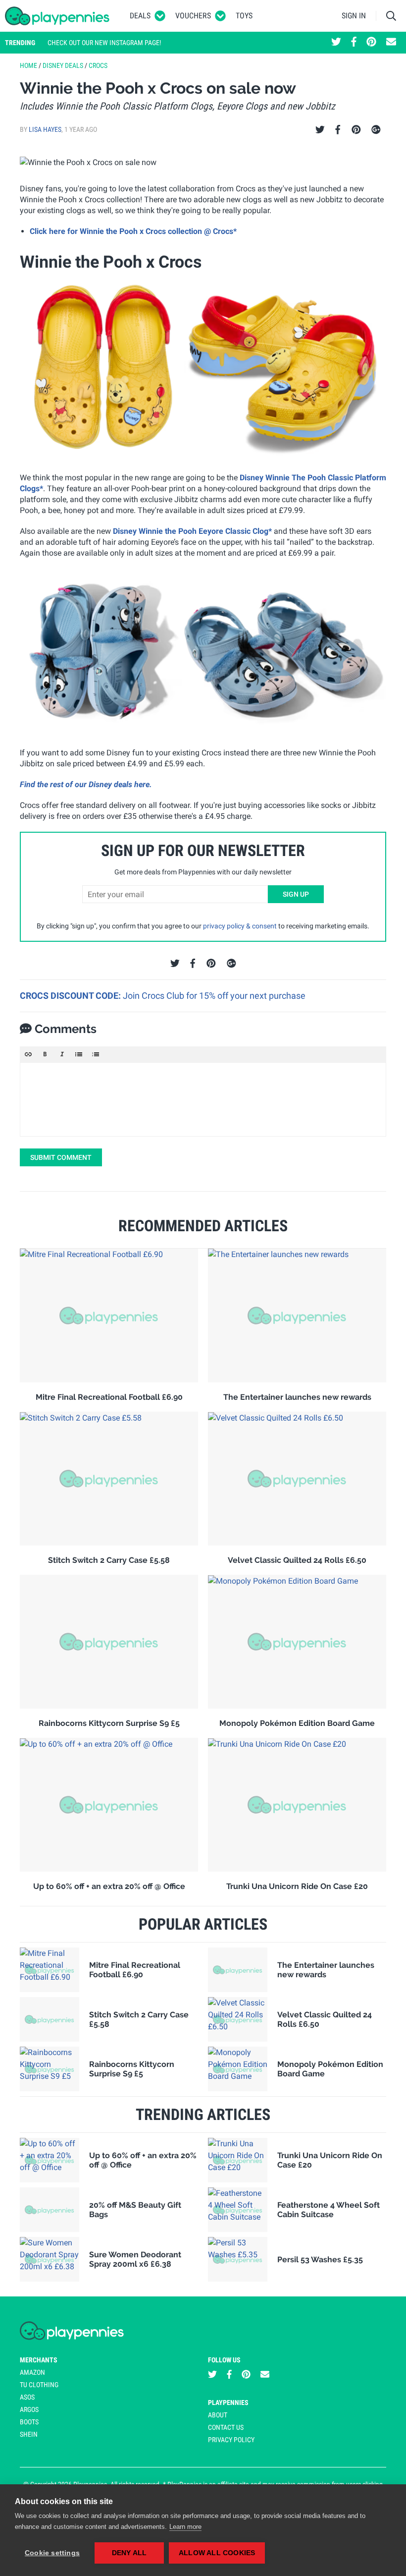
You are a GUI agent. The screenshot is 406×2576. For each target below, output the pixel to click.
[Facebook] (338, 130)
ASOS (27, 2397)
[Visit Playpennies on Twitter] (336, 43)
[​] (203, 1099)
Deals (140, 16)
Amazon (32, 2372)
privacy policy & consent (240, 926)
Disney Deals (63, 65)
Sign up (296, 894)
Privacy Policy (231, 2440)
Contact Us (226, 2427)
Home (28, 65)
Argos (29, 2409)
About (218, 2415)
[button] (28, 1054)
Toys (244, 16)
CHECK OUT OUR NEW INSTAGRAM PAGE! (104, 43)
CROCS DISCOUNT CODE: (71, 996)
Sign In (354, 16)
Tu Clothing (39, 2385)
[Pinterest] (356, 130)
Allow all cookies (217, 2553)
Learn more (185, 2527)
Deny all (129, 2553)
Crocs (98, 65)
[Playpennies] (57, 16)
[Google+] (376, 130)
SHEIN (29, 2434)
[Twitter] (320, 130)
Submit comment (61, 1157)
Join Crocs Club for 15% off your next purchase (214, 996)
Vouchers (193, 16)
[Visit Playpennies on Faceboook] (354, 43)
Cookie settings (52, 2553)
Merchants (39, 2360)
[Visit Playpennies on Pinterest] (371, 43)
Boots (29, 2422)
